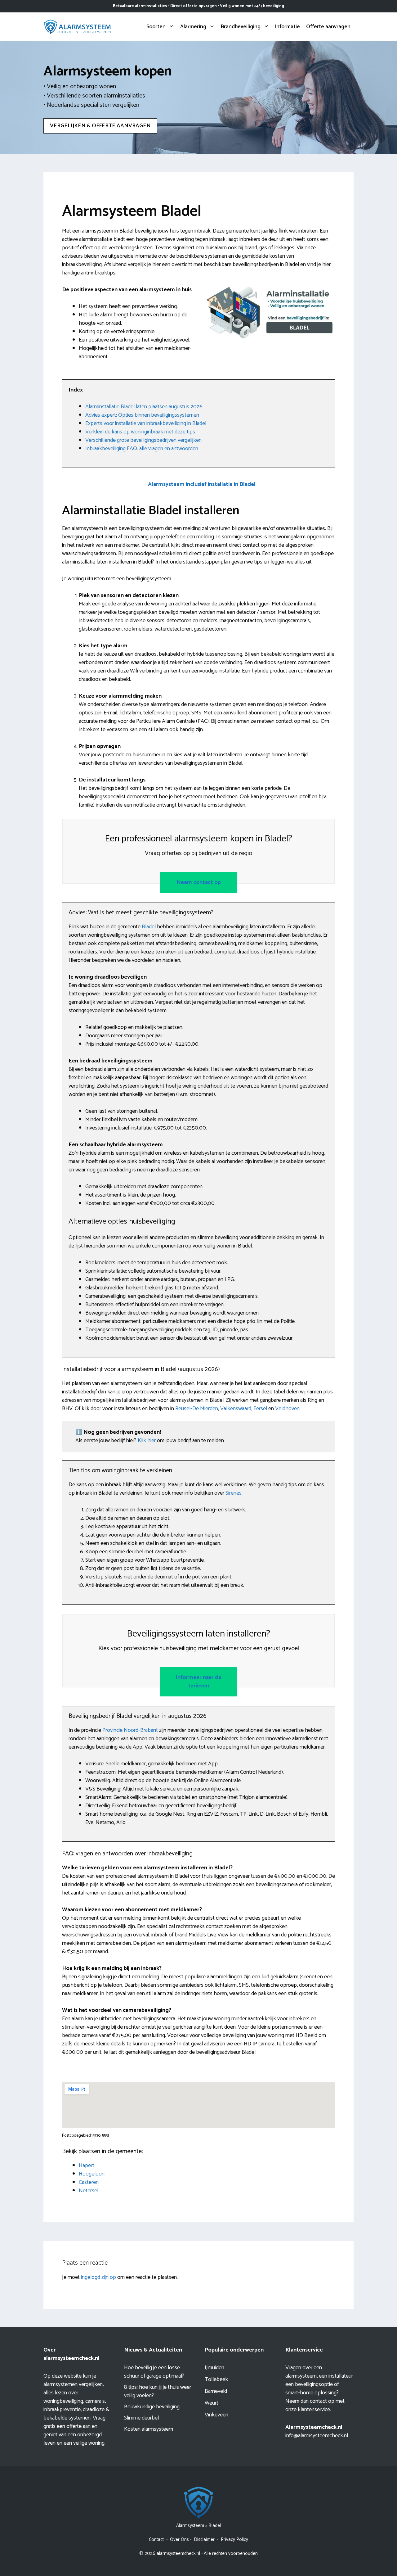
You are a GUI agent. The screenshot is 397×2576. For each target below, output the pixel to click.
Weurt (212, 2403)
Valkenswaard (236, 1409)
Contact (156, 2540)
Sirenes (234, 1493)
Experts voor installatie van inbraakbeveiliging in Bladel (146, 423)
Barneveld (216, 2391)
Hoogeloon (92, 2174)
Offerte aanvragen (328, 27)
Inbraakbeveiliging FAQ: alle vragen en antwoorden (142, 449)
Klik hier (147, 1441)
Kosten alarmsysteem (149, 2429)
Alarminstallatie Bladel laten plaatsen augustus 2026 (144, 407)
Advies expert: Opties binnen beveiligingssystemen (142, 415)
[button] (202, 484)
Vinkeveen (216, 2415)
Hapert (87, 2166)
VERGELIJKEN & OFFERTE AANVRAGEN (100, 126)
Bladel (149, 927)
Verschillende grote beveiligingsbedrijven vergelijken (143, 440)
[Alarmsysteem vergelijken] (78, 26)
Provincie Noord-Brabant (130, 1730)
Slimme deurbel (141, 2418)
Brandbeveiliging (241, 27)
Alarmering (193, 27)
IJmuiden (214, 2368)
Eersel (260, 1409)
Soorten (156, 27)
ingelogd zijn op (98, 2277)
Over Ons (179, 2540)
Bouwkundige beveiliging (152, 2407)
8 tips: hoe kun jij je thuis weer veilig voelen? (158, 2391)
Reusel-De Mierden (197, 1409)
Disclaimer (204, 2540)
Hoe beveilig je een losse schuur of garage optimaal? (154, 2372)
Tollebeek (216, 2379)
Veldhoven (287, 1409)
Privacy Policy (234, 2540)
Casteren (89, 2182)
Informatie (288, 27)
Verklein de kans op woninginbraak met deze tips (140, 432)
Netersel (89, 2191)
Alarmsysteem (190, 2526)
